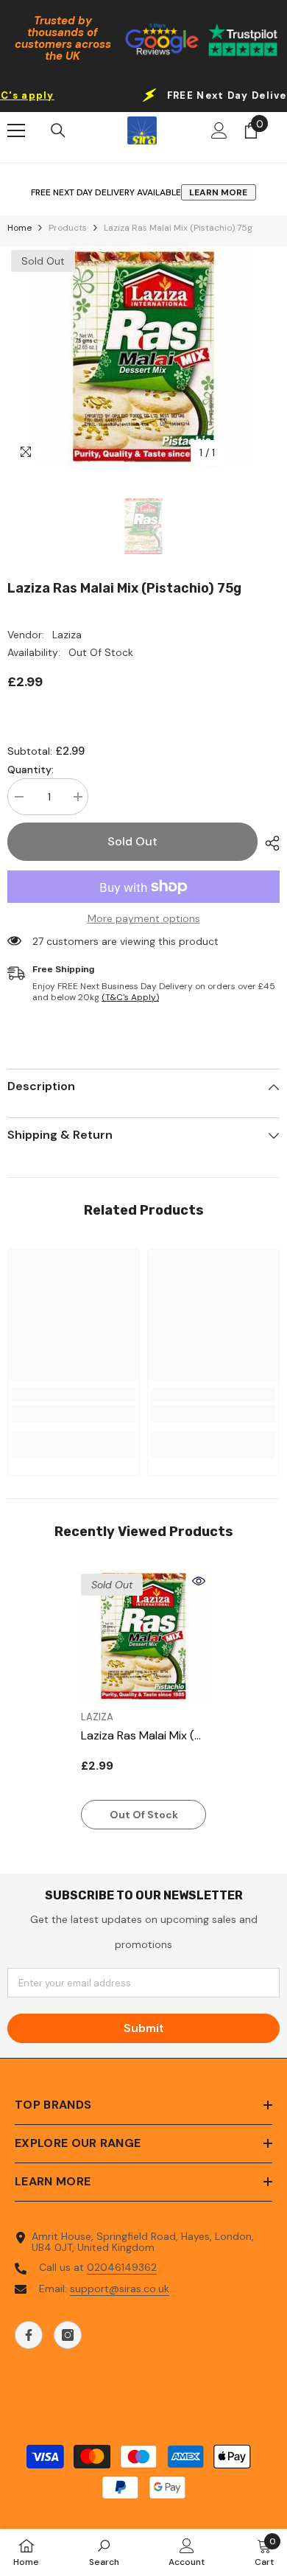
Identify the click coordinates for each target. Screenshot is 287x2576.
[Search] (58, 130)
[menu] (16, 130)
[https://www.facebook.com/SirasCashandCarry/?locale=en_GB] (29, 2335)
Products (68, 228)
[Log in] (219, 130)
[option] (143, 357)
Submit (144, 2028)
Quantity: (31, 770)
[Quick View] (199, 1581)
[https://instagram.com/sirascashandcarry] (68, 2335)
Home (20, 228)
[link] (74, 1414)
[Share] (269, 843)
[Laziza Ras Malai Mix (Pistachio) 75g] (143, 1636)
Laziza (67, 635)
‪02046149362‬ (122, 2267)
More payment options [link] (144, 919)
